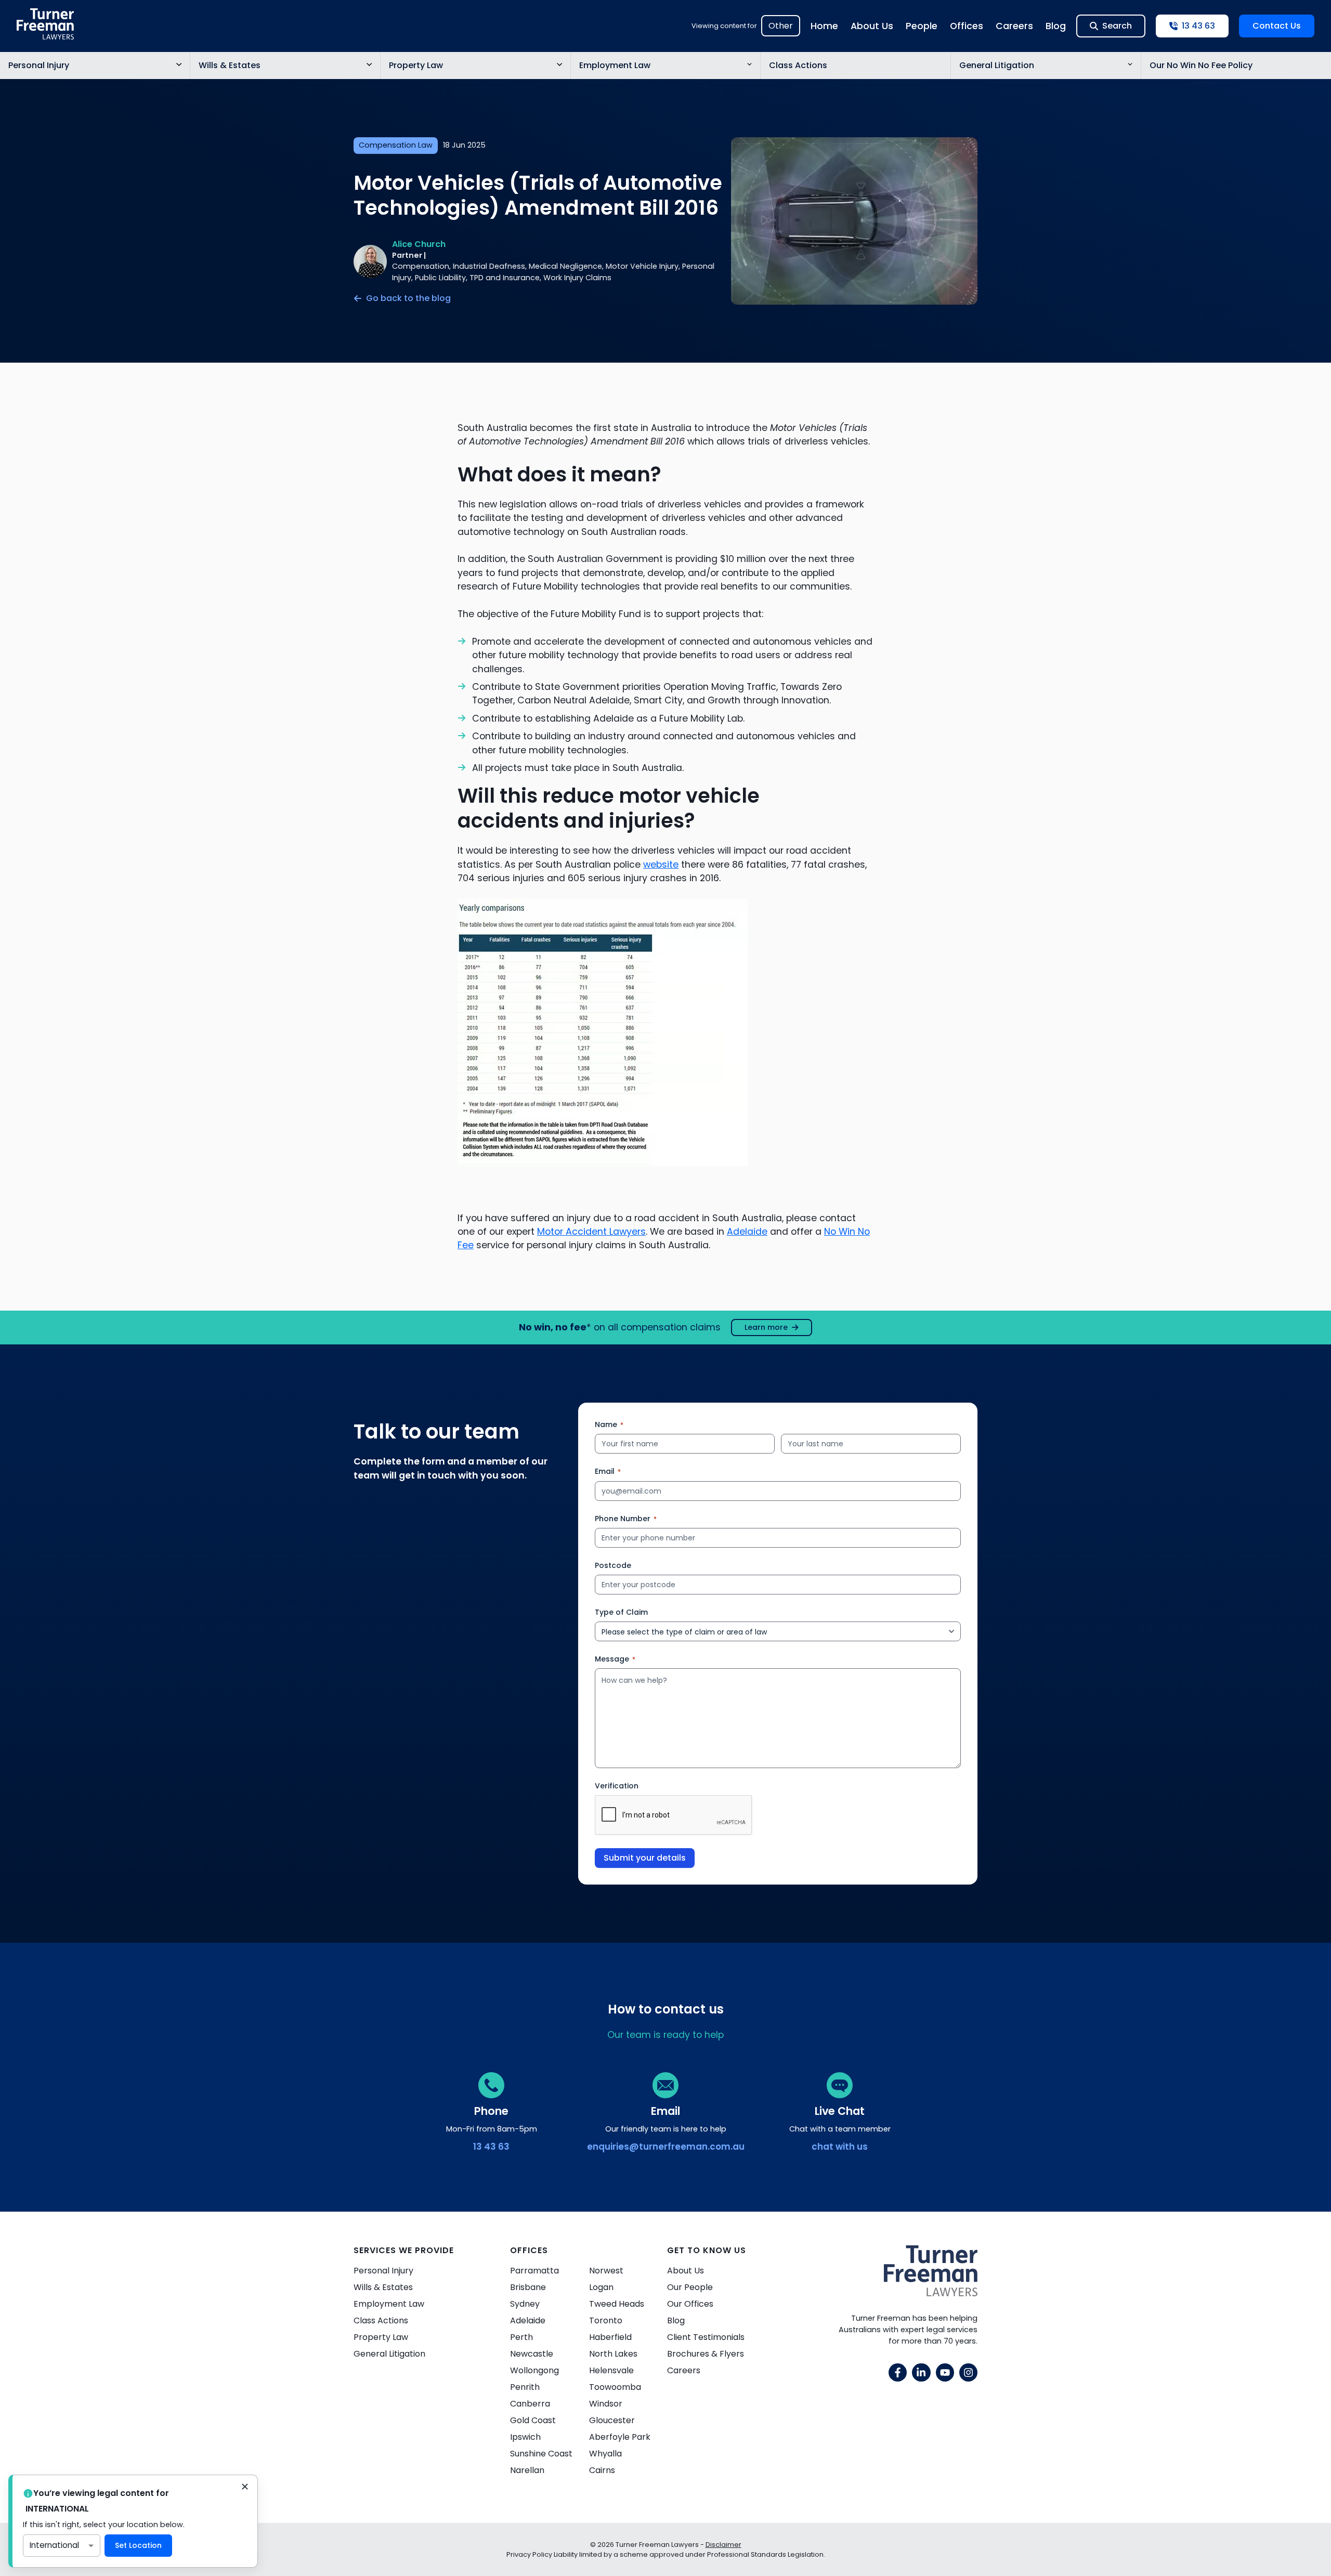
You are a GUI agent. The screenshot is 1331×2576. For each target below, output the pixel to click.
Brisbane (528, 2287)
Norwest (606, 2271)
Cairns (602, 2470)
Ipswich (525, 2437)
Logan (601, 2287)
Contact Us (1277, 26)
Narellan (527, 2470)
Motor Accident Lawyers (591, 1232)
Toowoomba (615, 2387)
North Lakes (613, 2354)
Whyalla (605, 2454)
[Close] (245, 2488)
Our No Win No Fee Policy (1201, 65)
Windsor (606, 2404)
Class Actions (798, 65)
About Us (872, 26)
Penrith (525, 2387)
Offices (967, 26)
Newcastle (532, 2354)
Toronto (606, 2320)
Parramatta (534, 2271)
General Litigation (997, 65)
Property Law (416, 65)
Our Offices (690, 2304)
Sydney (525, 2304)
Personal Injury (39, 65)
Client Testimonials (706, 2337)
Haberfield (610, 2337)
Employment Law (615, 65)
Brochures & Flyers (706, 2354)
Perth (521, 2337)
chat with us (840, 2147)
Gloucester (612, 2420)
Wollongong (534, 2370)
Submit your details (645, 1858)
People (922, 26)
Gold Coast (533, 2420)
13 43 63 (491, 2147)
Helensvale (611, 2370)
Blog (1056, 26)
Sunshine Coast (541, 2454)
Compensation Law (396, 145)
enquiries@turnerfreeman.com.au (666, 2147)
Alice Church (419, 244)
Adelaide (747, 1232)
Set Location (138, 2545)
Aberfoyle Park (620, 2437)
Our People (690, 2287)
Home (824, 26)
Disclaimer (723, 2545)
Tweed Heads (617, 2304)
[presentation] (674, 1815)
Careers (1014, 26)
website (661, 865)
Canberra (530, 2404)
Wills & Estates (230, 65)
